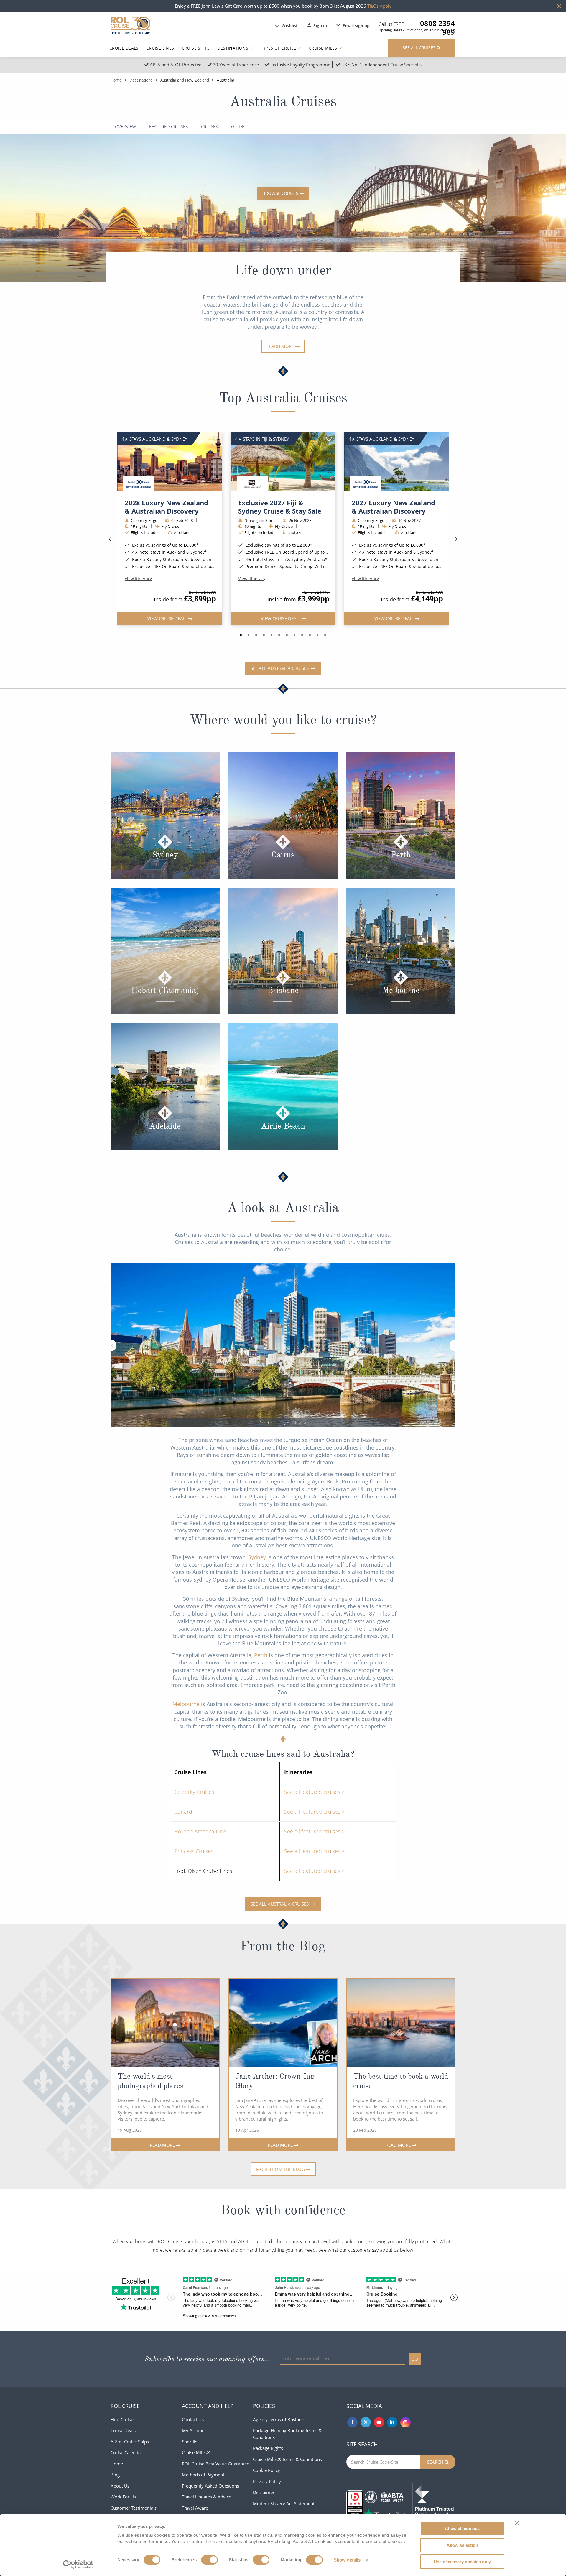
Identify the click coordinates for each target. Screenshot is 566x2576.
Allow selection (462, 2545)
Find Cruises (123, 2419)
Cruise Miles (324, 48)
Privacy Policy (267, 2481)
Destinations (233, 48)
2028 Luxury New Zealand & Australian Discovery (166, 507)
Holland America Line (200, 1831)
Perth (261, 1655)
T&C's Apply (379, 6)
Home (116, 80)
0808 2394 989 (437, 23)
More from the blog (280, 2169)
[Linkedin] (392, 2422)
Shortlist (190, 2442)
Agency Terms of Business (279, 2419)
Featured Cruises (168, 127)
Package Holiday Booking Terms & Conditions (287, 2434)
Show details (347, 2560)
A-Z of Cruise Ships (130, 2442)
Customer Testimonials (134, 2508)
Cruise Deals (124, 48)
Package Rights (268, 2448)
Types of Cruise (279, 48)
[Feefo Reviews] (434, 2504)
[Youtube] (379, 2422)
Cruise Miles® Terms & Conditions (287, 2459)
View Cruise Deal (167, 618)
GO (415, 2359)
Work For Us (123, 2497)
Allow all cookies (462, 2528)
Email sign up (356, 26)
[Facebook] (352, 2422)
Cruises (209, 127)
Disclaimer (264, 2492)
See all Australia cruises (280, 668)
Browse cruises (280, 193)
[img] (170, 462)
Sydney (257, 1557)
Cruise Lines (160, 48)
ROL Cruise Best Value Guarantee (215, 2464)
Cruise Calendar (126, 2452)
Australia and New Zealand (185, 80)
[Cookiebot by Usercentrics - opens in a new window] (78, 2565)
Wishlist (290, 26)
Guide (238, 127)
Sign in (320, 26)
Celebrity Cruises (194, 1792)
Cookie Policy (266, 2470)
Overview (125, 127)
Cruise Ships (196, 48)
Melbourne (186, 1704)
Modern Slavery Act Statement (284, 2503)
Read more (162, 2145)
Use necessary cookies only (462, 2562)
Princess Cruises (194, 1851)
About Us (120, 2486)
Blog (115, 2475)
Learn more (280, 346)
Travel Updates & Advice (207, 2497)
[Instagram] (405, 2422)
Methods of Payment (203, 2475)
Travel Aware (195, 2508)
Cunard (183, 1812)
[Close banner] (517, 2523)
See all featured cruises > (314, 1792)
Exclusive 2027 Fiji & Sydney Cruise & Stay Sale (280, 507)
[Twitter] (366, 2422)
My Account (194, 2430)
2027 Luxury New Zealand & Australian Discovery (393, 507)
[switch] (209, 2560)
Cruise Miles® (196, 2452)
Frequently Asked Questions (210, 2486)
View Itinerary (138, 579)
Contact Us (193, 2419)
